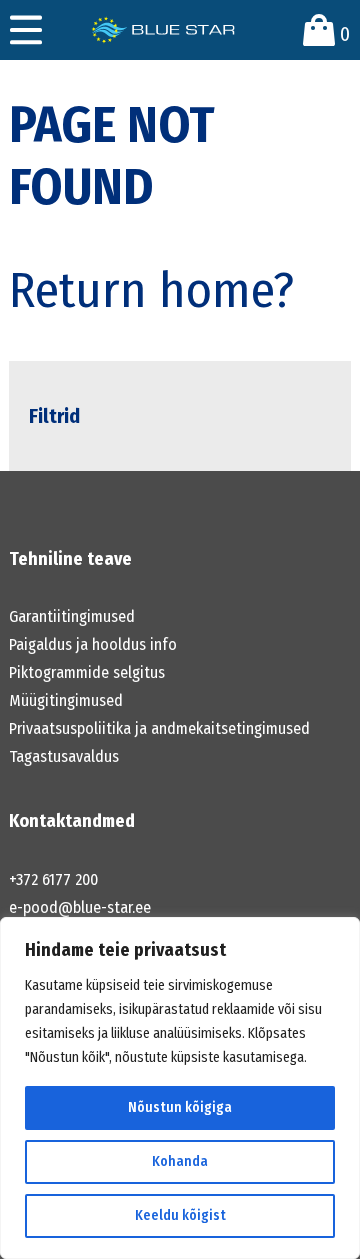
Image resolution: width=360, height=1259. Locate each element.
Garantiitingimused (72, 616)
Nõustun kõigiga (180, 1107)
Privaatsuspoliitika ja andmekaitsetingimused (159, 728)
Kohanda (180, 1161)
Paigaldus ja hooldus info (93, 644)
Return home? (151, 290)
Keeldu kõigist (180, 1215)
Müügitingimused (66, 700)
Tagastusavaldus (64, 756)
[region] (180, 1088)
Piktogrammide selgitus (87, 672)
